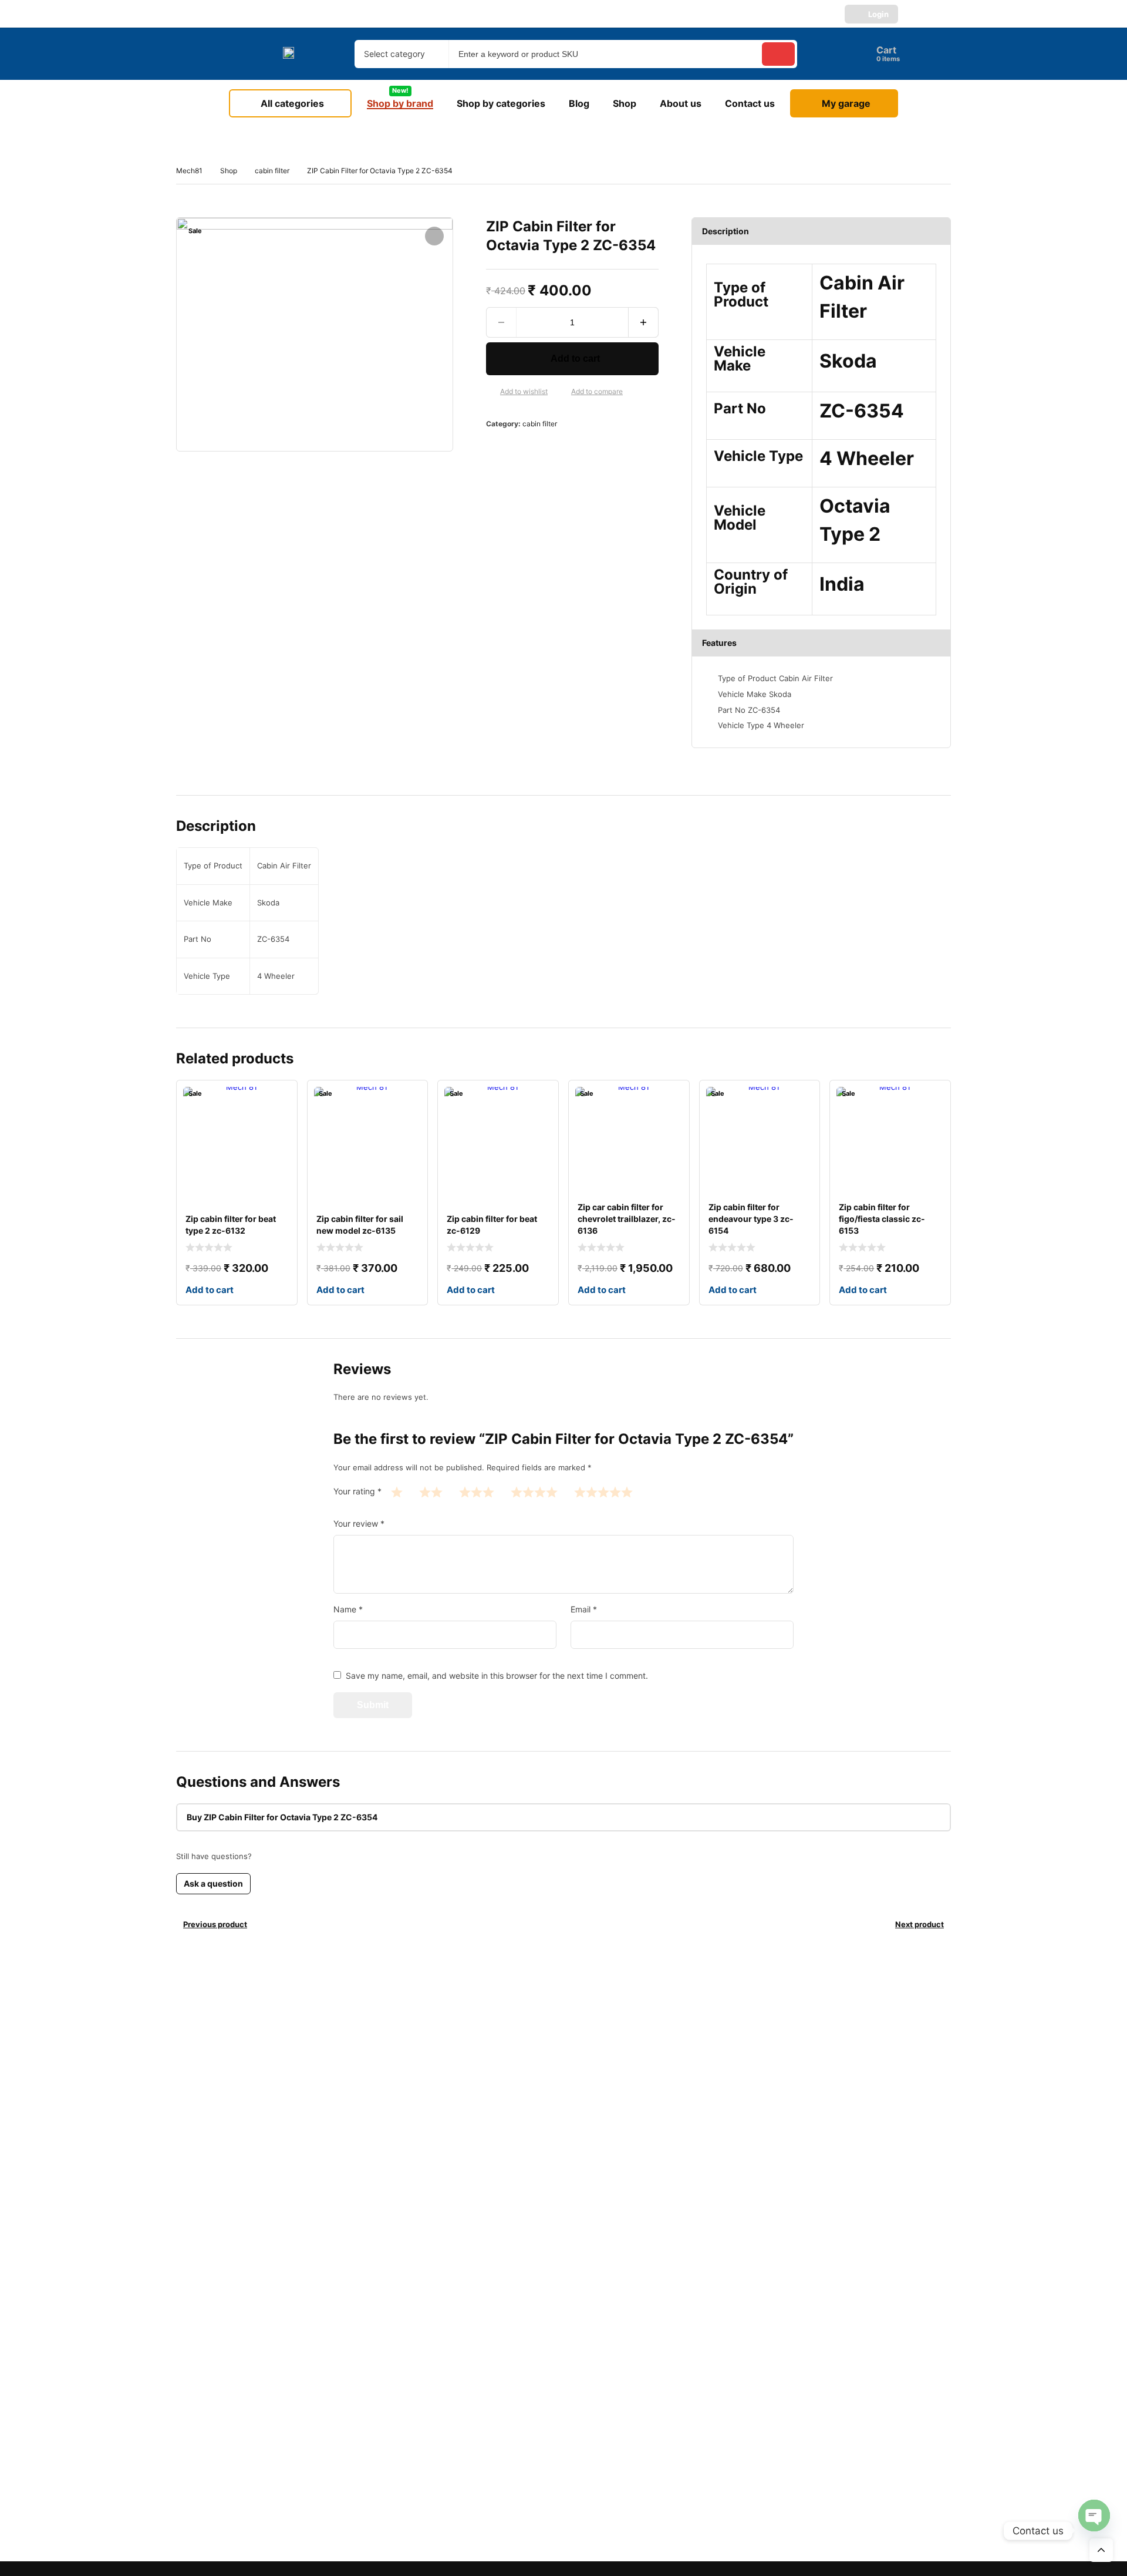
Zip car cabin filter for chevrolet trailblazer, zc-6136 (627, 1219)
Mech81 (189, 171)
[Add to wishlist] (491, 392)
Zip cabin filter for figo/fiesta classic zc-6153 (882, 1219)
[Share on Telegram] (607, 449)
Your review (359, 1523)
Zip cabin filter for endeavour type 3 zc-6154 (751, 1219)
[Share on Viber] (588, 449)
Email (584, 1609)
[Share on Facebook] (494, 449)
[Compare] (562, 392)
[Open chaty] (1094, 2516)
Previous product (215, 1924)
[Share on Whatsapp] (569, 449)
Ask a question (213, 1883)
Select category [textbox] (394, 54)
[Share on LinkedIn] (551, 449)
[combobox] (401, 54)
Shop (229, 171)
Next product (920, 1924)
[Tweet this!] (513, 449)
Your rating (357, 1491)
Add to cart (575, 358)
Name (348, 1609)
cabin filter (272, 171)
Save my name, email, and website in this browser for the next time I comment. (497, 1676)
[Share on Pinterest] (532, 449)
